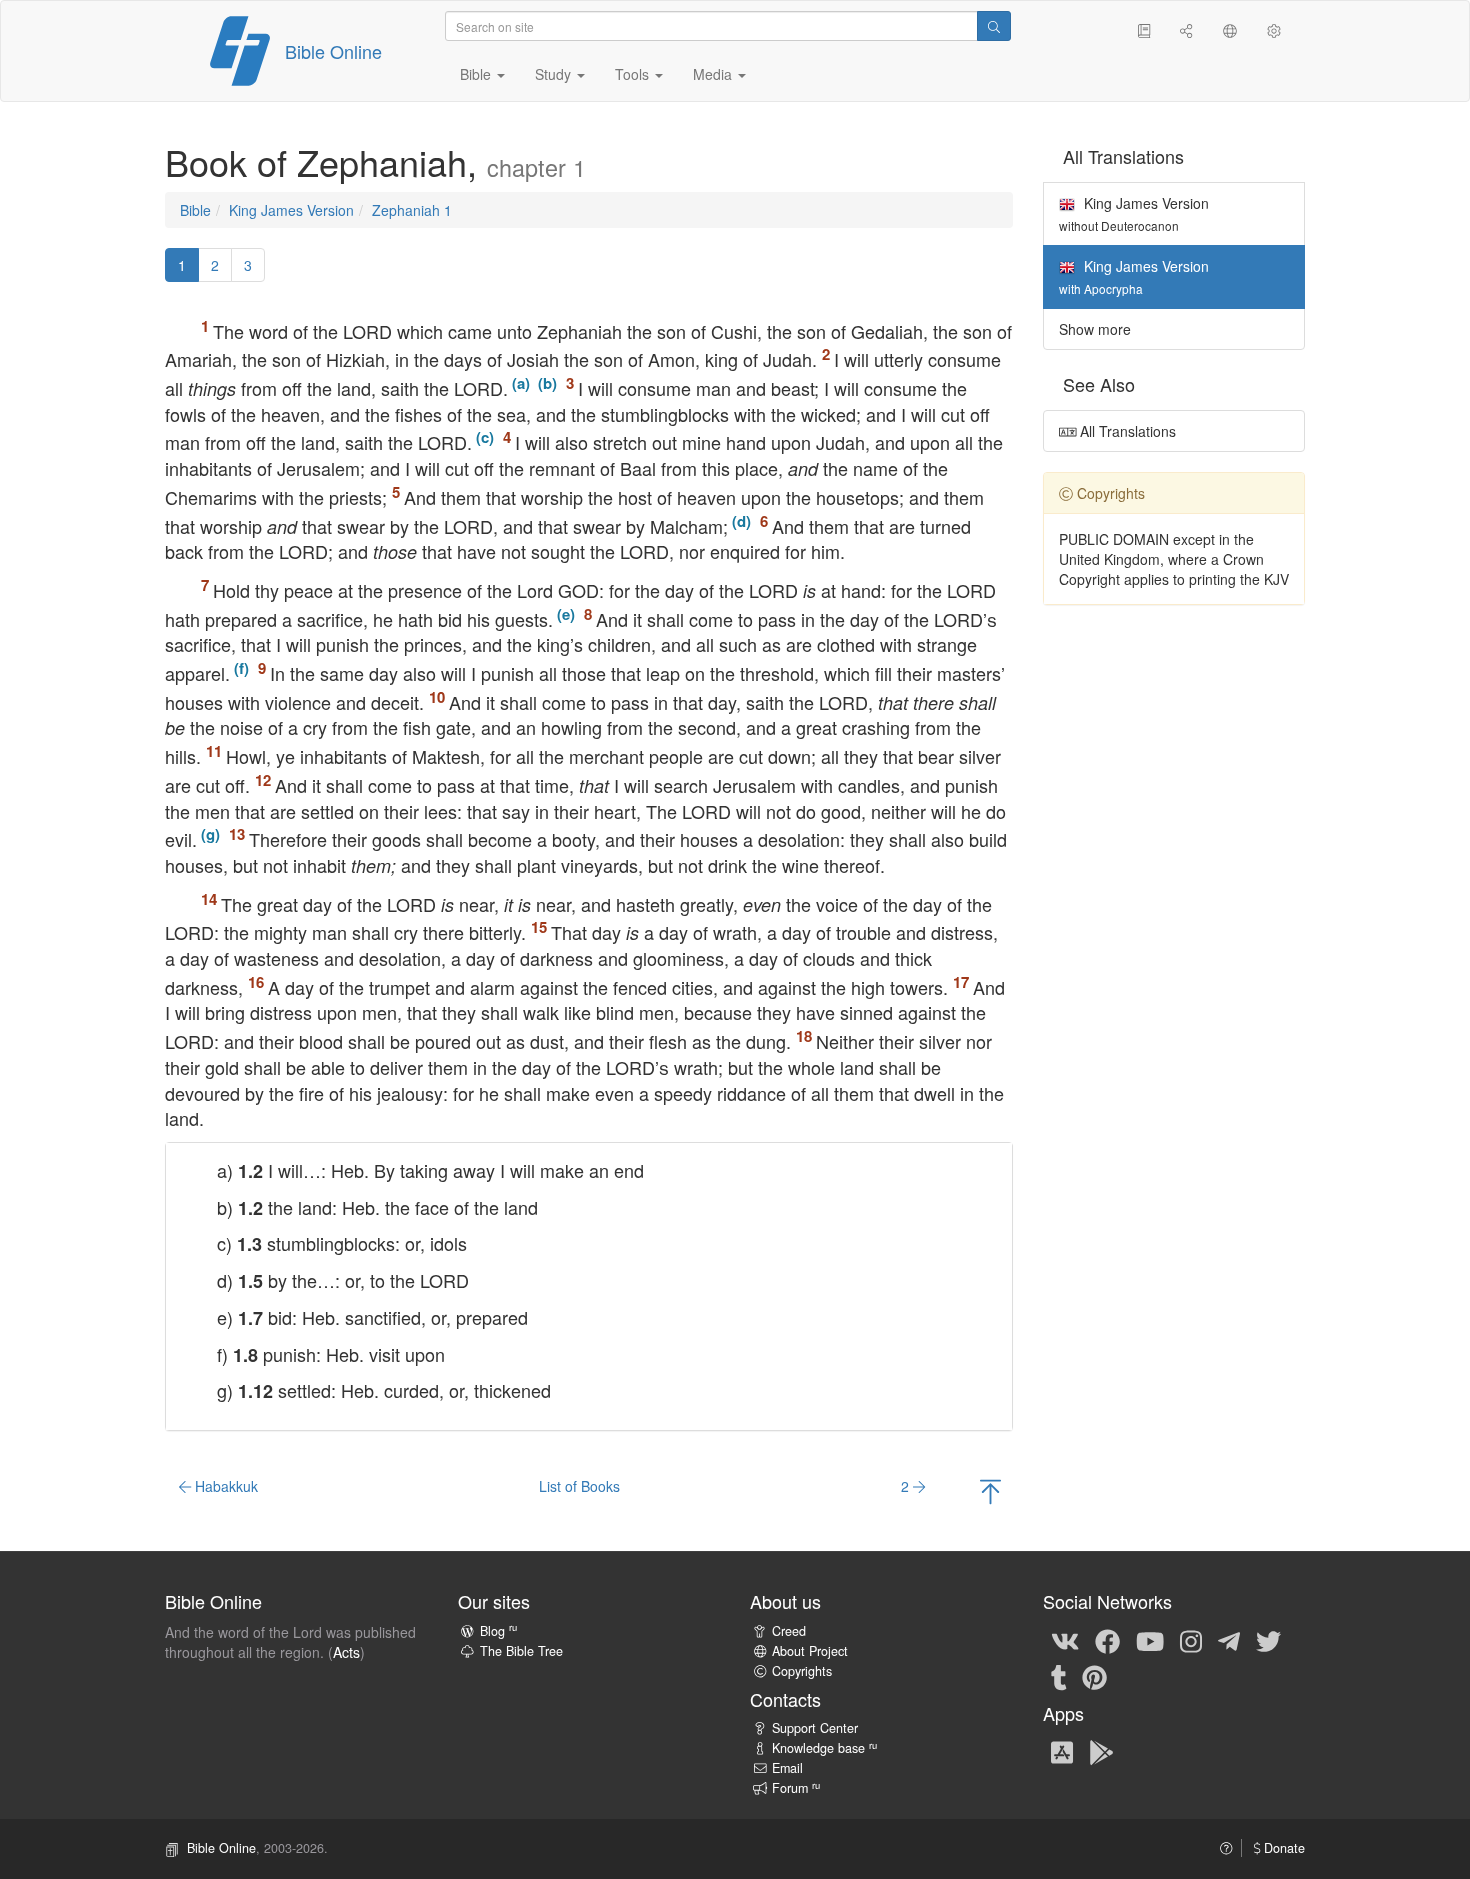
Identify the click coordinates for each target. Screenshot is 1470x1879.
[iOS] (1062, 1752)
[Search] (994, 26)
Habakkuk (224, 1486)
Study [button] (555, 74)
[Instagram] (1191, 1640)
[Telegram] (1229, 1640)
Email (787, 1768)
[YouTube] (1150, 1640)
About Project (810, 1651)
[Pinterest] (1094, 1676)
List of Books (579, 1486)
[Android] (1101, 1752)
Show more (1095, 329)
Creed (789, 1631)
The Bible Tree (521, 1651)
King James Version (291, 210)
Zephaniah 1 (412, 210)
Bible (195, 210)
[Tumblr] (1059, 1676)
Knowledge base (824, 1748)
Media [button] (714, 74)
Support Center (815, 1728)
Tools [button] (634, 74)
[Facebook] (1107, 1640)
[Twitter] (1268, 1640)
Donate (1282, 1848)
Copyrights (802, 1671)
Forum (796, 1788)
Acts (346, 1652)
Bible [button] (477, 74)
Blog (498, 1631)
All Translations (1126, 431)
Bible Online (333, 51)
